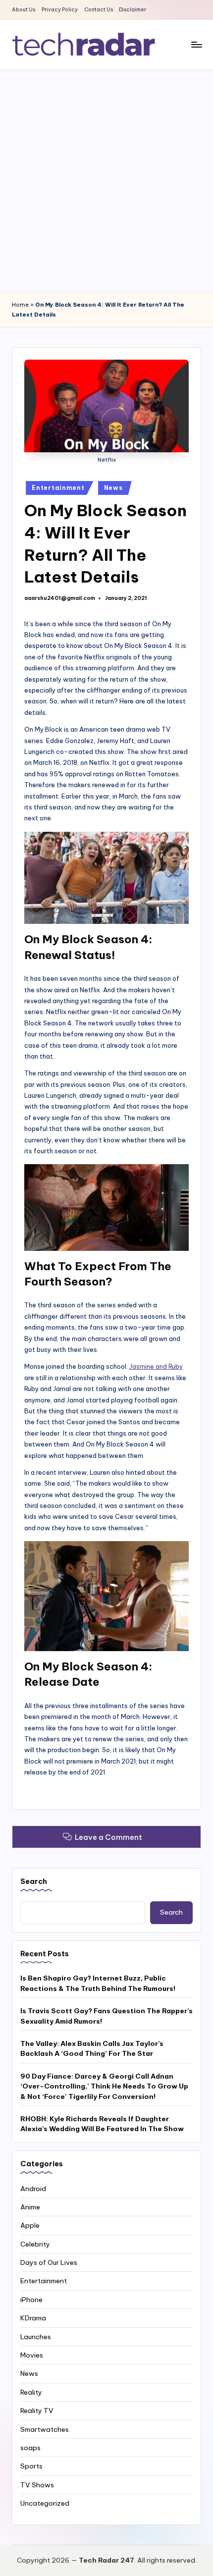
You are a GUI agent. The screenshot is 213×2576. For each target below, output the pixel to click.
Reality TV (37, 2411)
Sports (31, 2466)
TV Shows (37, 2485)
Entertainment (58, 488)
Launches (36, 2337)
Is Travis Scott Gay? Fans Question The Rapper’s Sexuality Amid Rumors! (106, 2016)
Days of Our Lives (49, 2262)
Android (33, 2189)
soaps (30, 2448)
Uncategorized (45, 2503)
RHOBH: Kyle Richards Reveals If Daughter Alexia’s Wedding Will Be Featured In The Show (102, 2124)
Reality (31, 2392)
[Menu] (196, 44)
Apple (30, 2225)
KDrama (33, 2318)
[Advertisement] (106, 181)
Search (34, 1881)
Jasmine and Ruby (156, 1366)
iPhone (31, 2300)
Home (20, 305)
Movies (32, 2355)
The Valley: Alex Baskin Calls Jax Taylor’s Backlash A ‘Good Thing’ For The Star (92, 2048)
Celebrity (35, 2244)
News (113, 488)
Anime (30, 2207)
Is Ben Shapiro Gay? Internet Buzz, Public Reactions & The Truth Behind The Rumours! (98, 1983)
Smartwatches (45, 2429)
